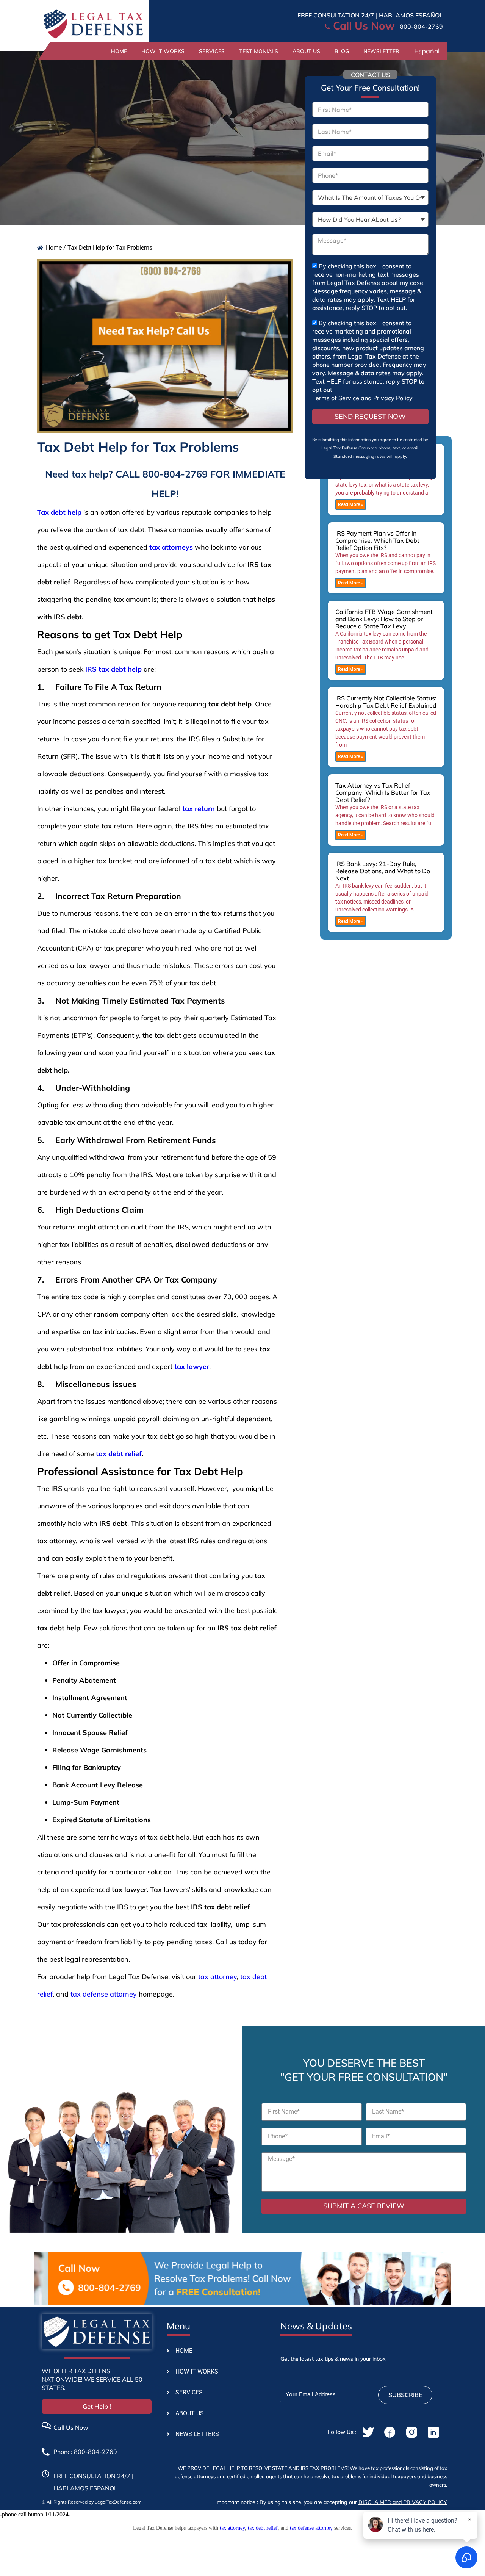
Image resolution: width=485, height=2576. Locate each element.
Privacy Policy (393, 398)
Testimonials (259, 51)
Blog (342, 51)
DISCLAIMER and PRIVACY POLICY (403, 2502)
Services (212, 51)
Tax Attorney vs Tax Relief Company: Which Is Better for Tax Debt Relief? (383, 792)
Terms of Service (336, 398)
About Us (306, 51)
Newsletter (381, 51)
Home (119, 51)
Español (427, 51)
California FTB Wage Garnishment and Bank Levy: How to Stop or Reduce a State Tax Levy (384, 619)
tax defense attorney (104, 1994)
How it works (163, 51)
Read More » (351, 504)
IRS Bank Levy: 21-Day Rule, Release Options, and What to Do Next (383, 871)
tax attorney (217, 1977)
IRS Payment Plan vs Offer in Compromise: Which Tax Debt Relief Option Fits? (377, 540)
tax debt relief (263, 2528)
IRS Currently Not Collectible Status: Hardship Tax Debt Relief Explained (386, 702)
